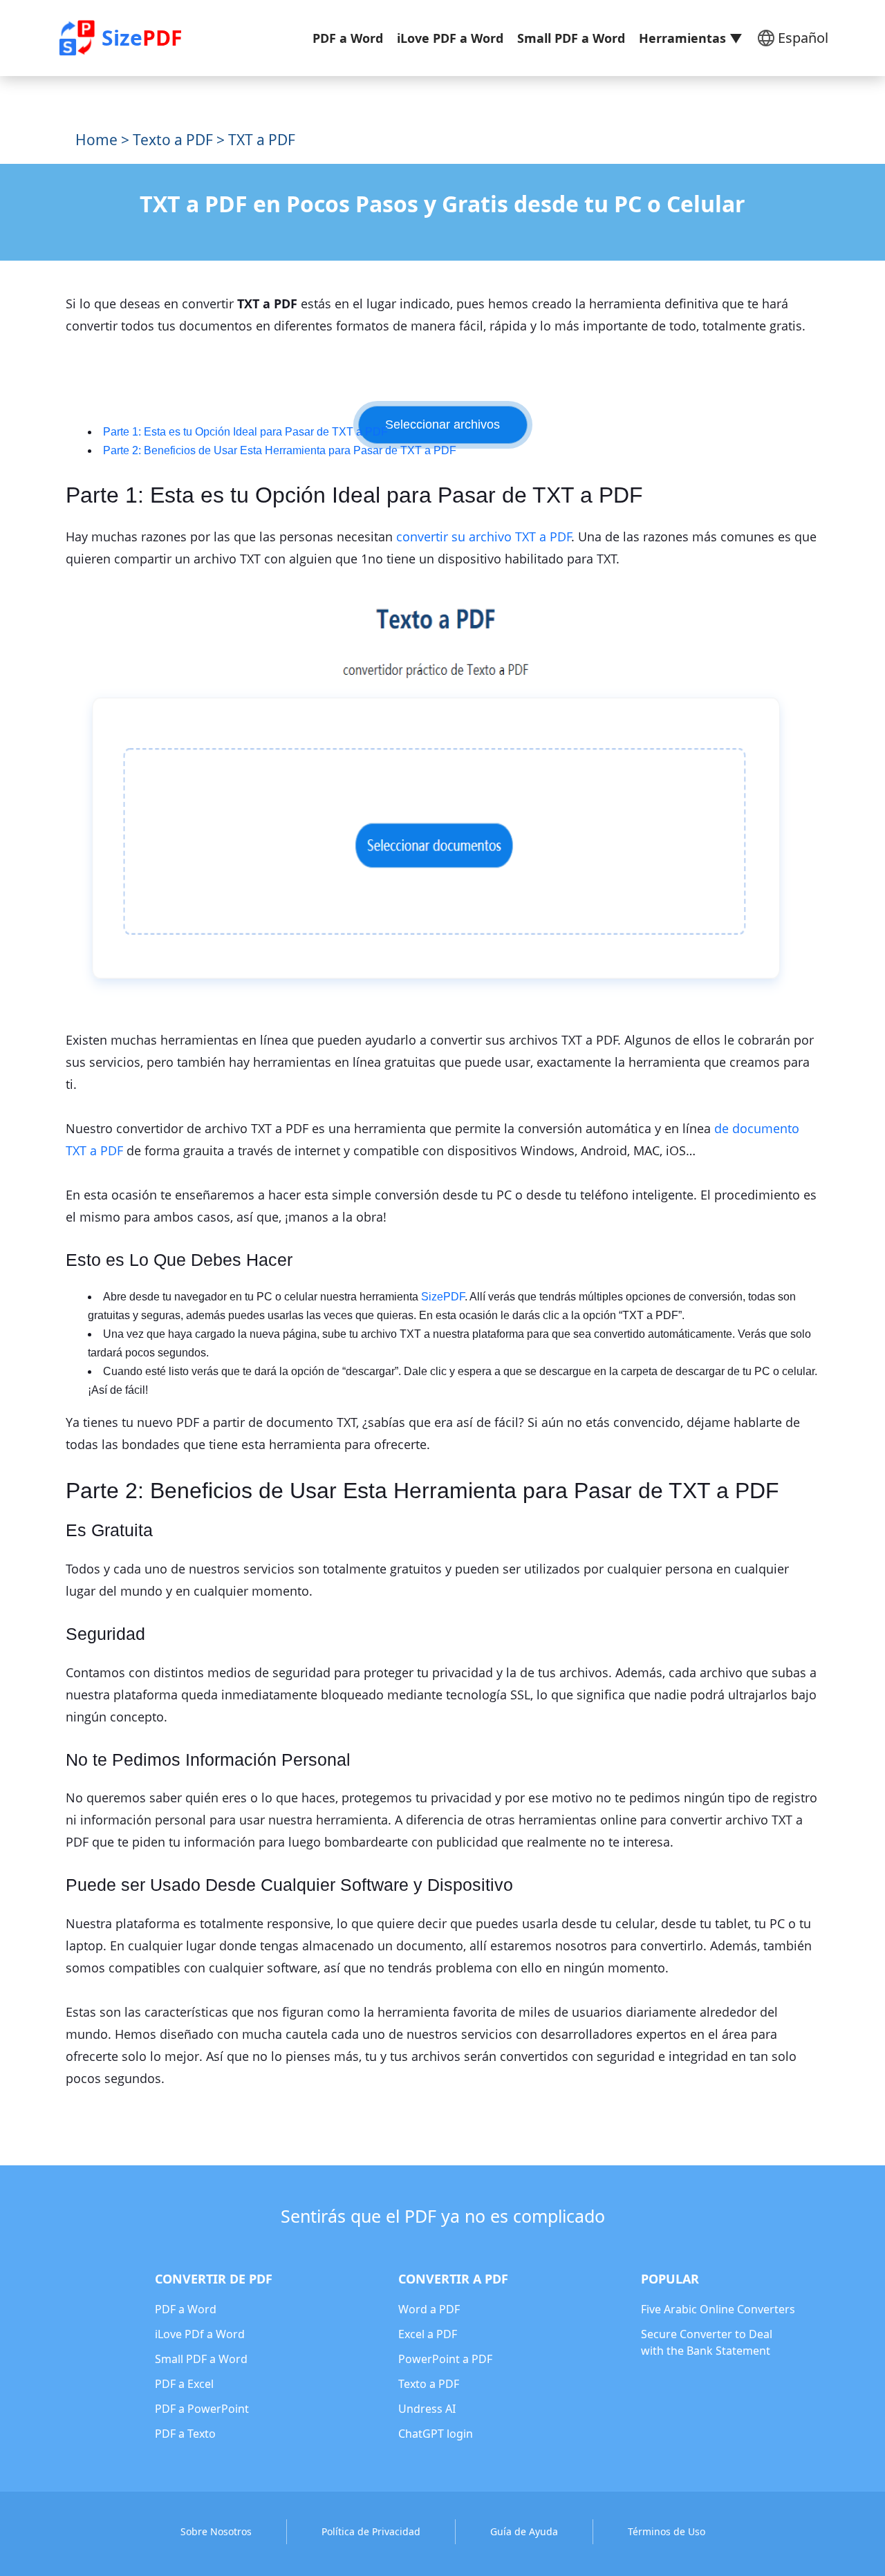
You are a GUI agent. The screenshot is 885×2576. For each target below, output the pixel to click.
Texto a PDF (173, 140)
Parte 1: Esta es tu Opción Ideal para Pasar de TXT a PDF (245, 432)
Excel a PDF (428, 2334)
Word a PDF (429, 2309)
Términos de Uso (667, 2531)
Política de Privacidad (371, 2531)
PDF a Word (348, 38)
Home (96, 140)
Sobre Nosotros (216, 2531)
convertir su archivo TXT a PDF (484, 536)
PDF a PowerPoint (202, 2409)
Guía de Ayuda (524, 2531)
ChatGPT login (436, 2434)
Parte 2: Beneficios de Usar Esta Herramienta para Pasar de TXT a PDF (280, 450)
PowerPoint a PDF (445, 2359)
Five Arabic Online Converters (718, 2309)
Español (803, 38)
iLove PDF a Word (450, 38)
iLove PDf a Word (200, 2334)
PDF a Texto (185, 2434)
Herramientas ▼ (691, 38)
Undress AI (427, 2409)
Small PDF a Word (571, 38)
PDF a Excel (184, 2384)
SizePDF (443, 1297)
